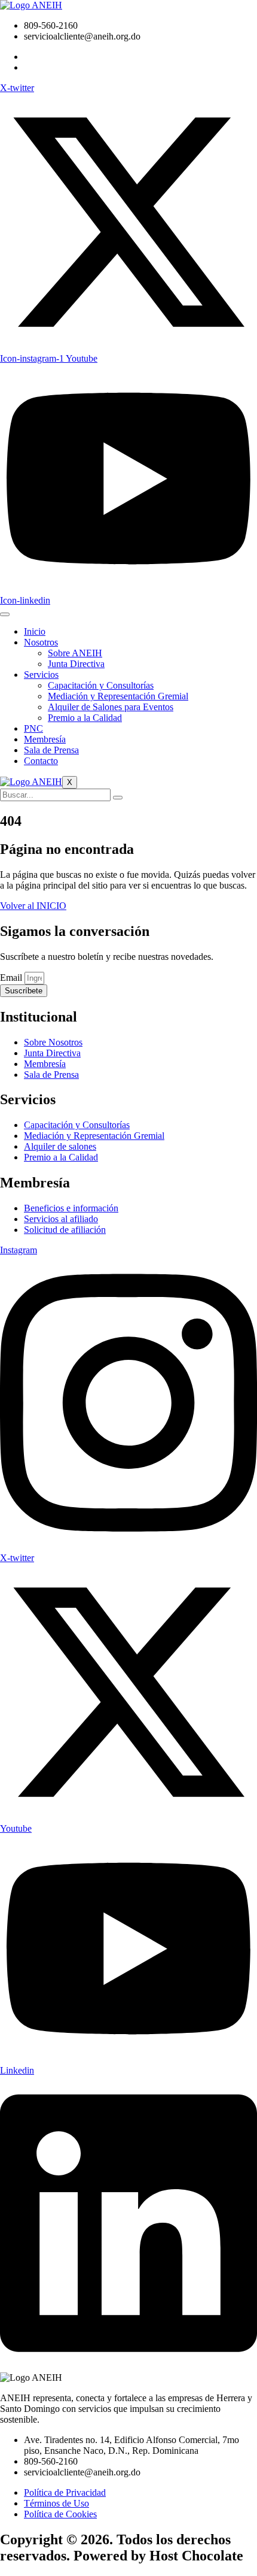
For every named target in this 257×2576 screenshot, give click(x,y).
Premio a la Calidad (85, 718)
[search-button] (118, 798)
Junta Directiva (76, 664)
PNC (33, 728)
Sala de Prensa (51, 750)
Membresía (45, 739)
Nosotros (41, 642)
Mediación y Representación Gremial (118, 696)
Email (12, 978)
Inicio (35, 631)
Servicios (41, 675)
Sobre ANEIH (75, 653)
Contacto (41, 761)
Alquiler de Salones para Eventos (111, 707)
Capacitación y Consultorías (101, 685)
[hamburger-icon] (5, 614)
